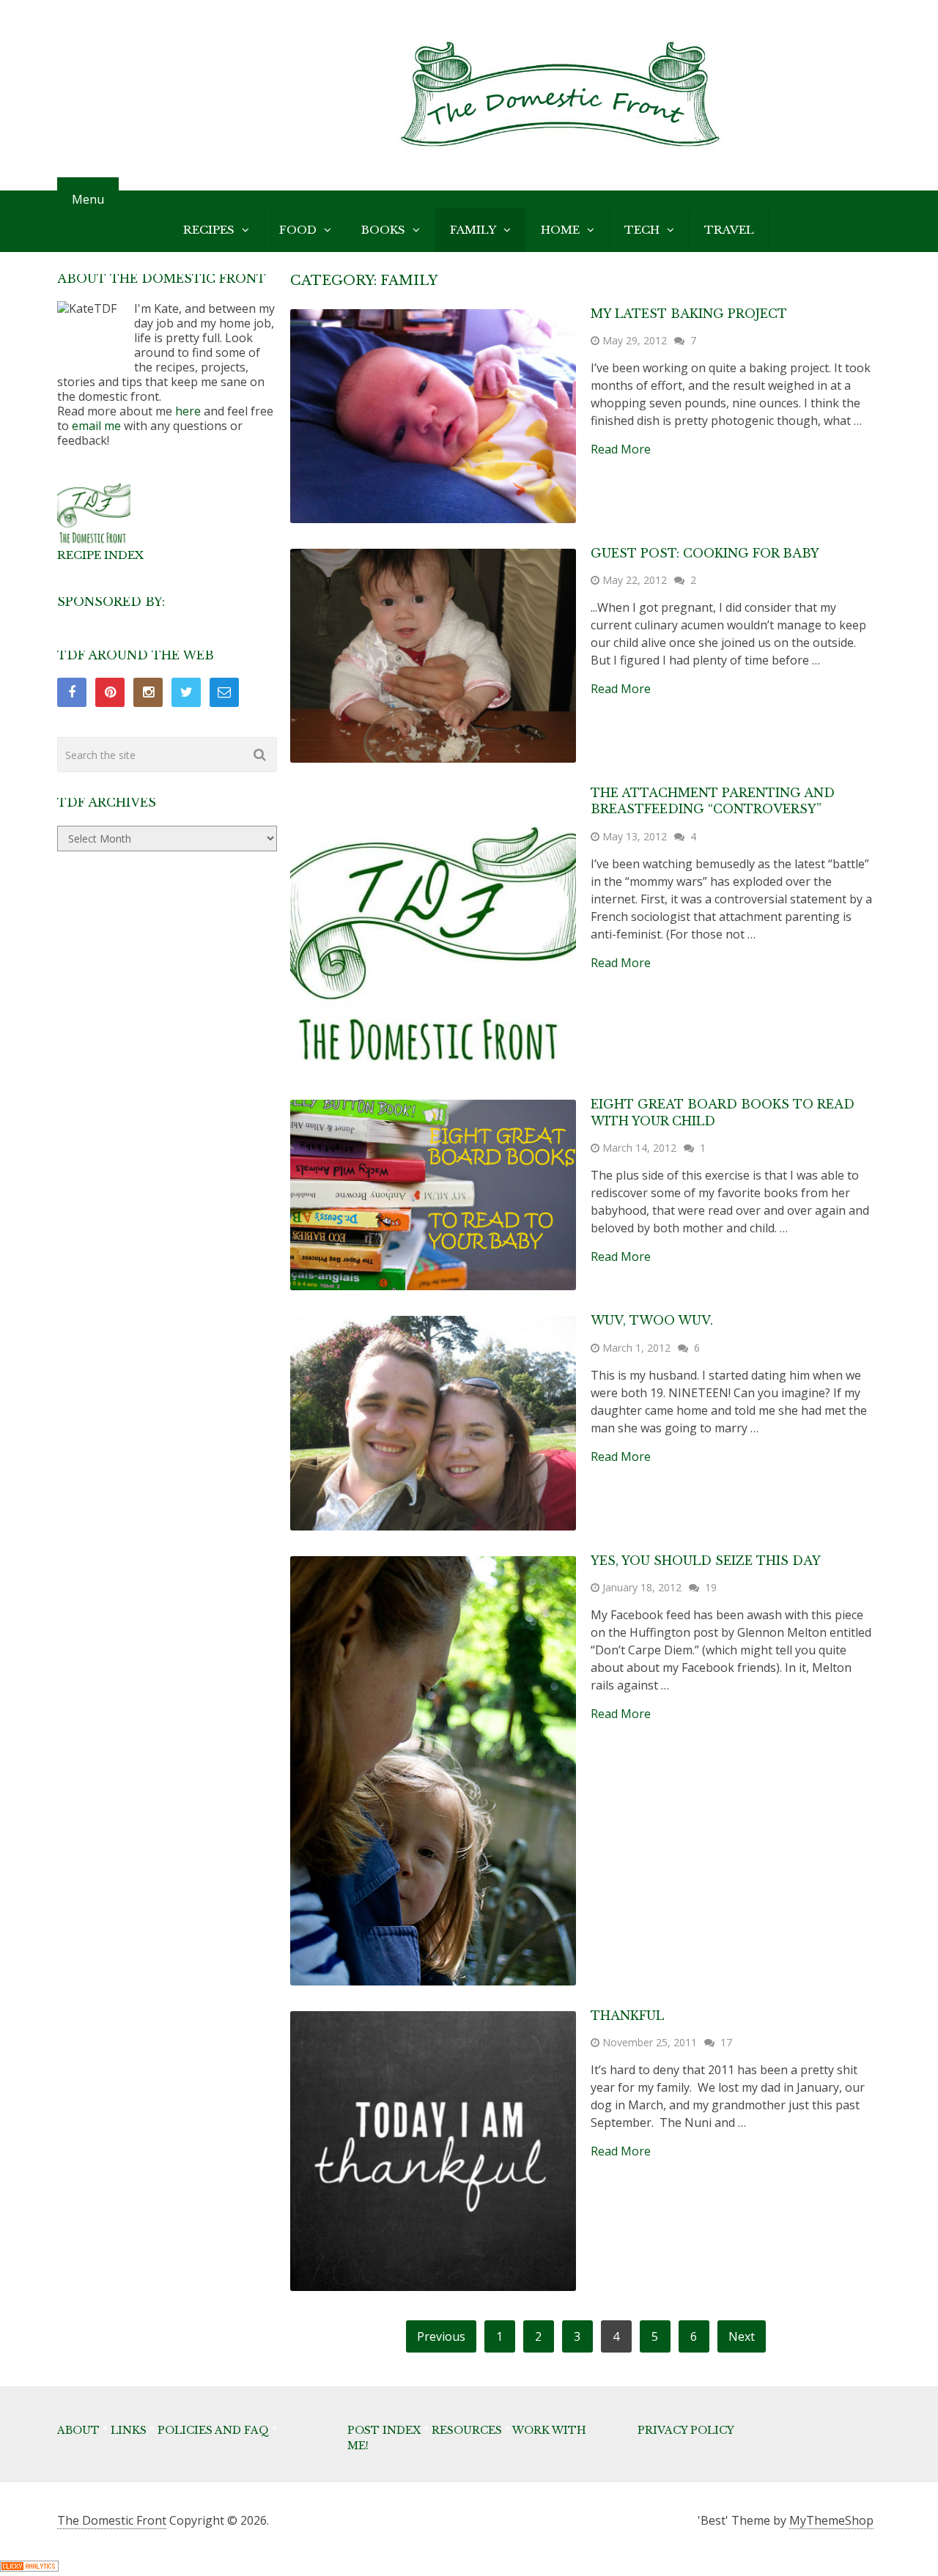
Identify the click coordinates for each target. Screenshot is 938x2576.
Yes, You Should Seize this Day (706, 1561)
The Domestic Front (112, 2520)
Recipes (209, 230)
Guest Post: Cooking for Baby (705, 553)
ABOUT (78, 2430)
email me (96, 426)
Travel (729, 230)
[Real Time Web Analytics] (29, 2567)
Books (383, 230)
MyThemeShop (831, 2520)
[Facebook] (72, 692)
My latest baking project (689, 314)
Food (298, 230)
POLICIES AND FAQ (213, 2430)
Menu (88, 199)
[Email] (224, 692)
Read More (621, 449)
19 (711, 1587)
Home (560, 230)
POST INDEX (384, 2430)
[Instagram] (148, 692)
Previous (441, 2336)
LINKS (129, 2430)
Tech (642, 230)
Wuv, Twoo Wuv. (652, 1320)
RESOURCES (467, 2430)
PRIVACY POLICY (686, 2430)
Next (742, 2336)
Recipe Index (100, 555)
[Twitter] (186, 692)
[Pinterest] (110, 692)
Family (473, 230)
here (188, 411)
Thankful (627, 2016)
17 (726, 2042)
